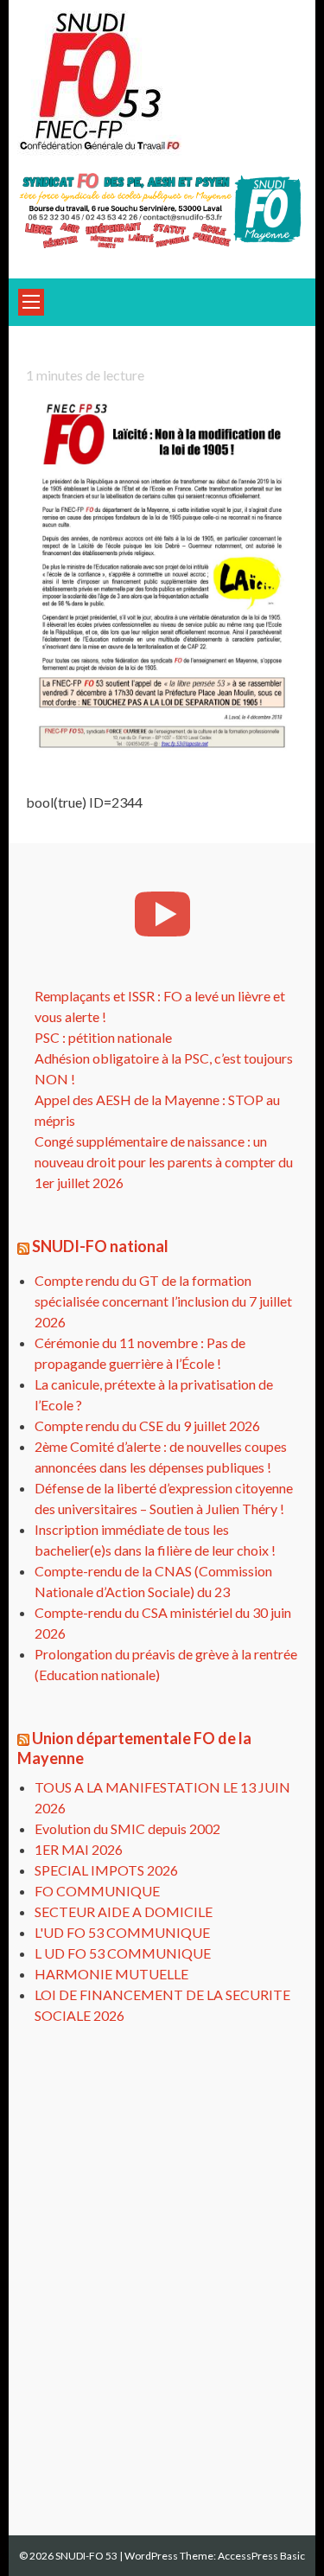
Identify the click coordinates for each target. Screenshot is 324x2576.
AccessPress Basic (261, 2556)
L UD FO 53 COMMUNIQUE (123, 1953)
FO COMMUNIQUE (97, 1891)
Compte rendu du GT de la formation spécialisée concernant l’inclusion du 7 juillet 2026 (163, 1301)
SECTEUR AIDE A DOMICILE (124, 1911)
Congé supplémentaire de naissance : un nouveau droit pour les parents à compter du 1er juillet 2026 (164, 1162)
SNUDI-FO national (100, 1246)
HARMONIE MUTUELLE (111, 1974)
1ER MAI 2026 (79, 1849)
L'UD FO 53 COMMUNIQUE (122, 1932)
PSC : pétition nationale (103, 1037)
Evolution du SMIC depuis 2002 (127, 1828)
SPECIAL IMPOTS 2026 (106, 1870)
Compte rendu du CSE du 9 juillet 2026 (147, 1425)
